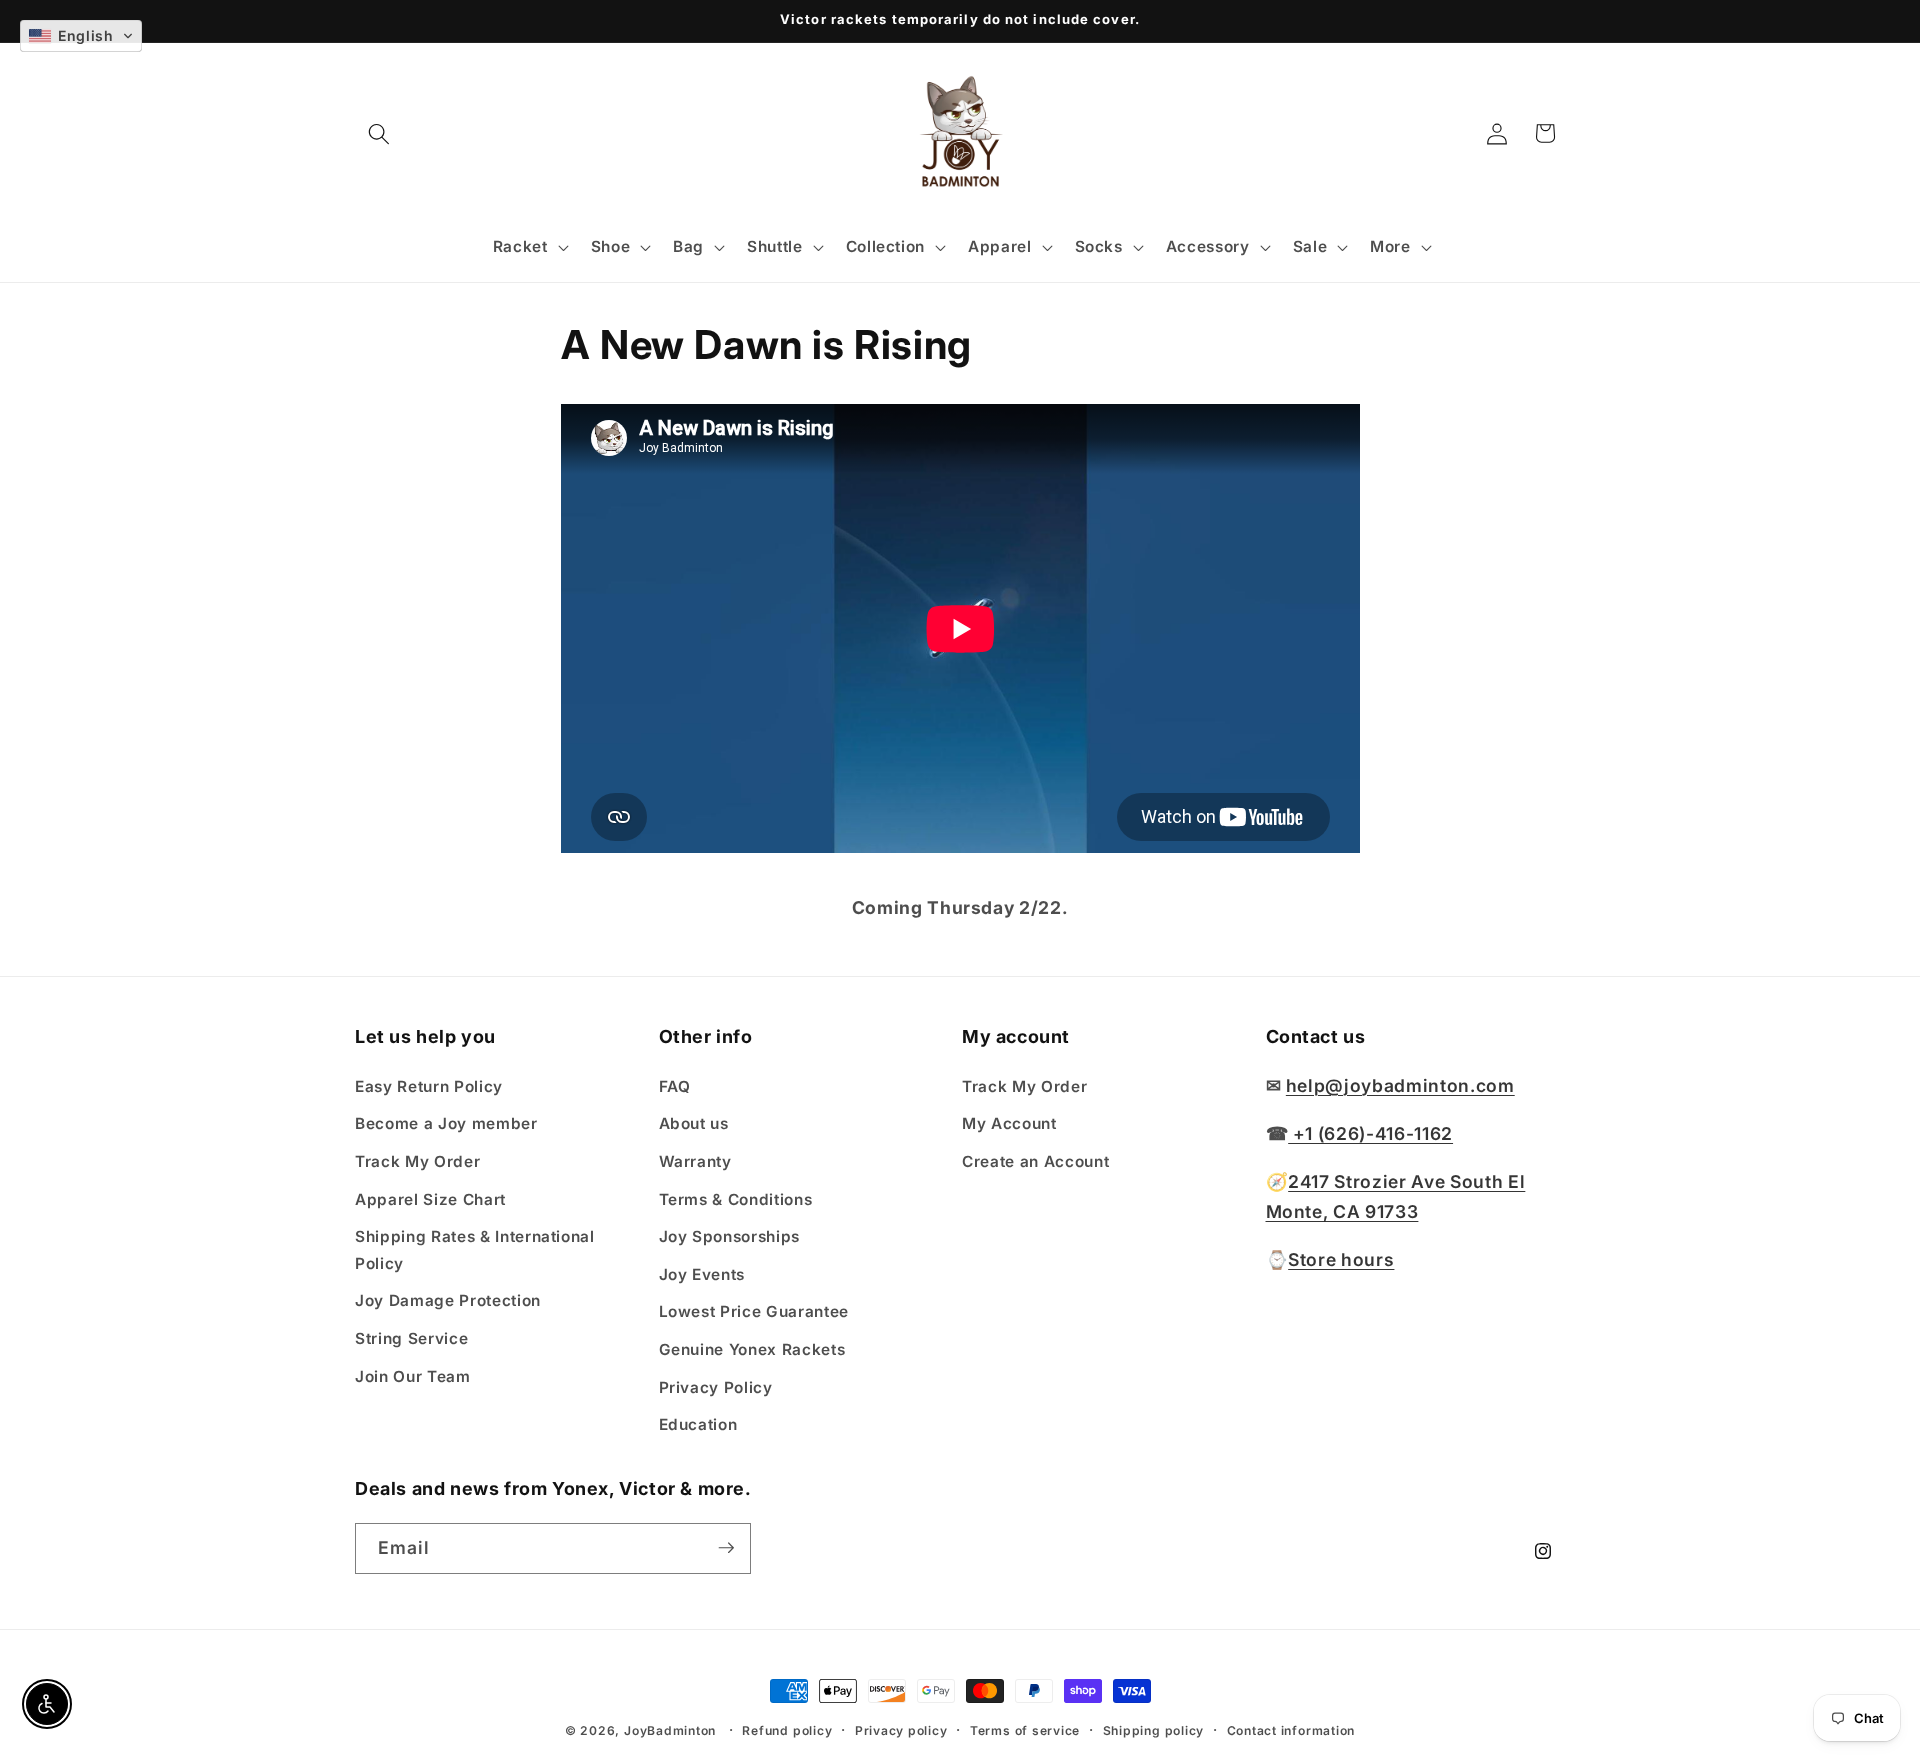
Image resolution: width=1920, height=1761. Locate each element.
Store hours (1341, 1258)
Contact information (1291, 1730)
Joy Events (702, 1273)
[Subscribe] (726, 1548)
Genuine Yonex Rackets (752, 1348)
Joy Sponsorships (730, 1236)
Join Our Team (413, 1375)
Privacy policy (901, 1730)
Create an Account (1035, 1160)
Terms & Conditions (736, 1198)
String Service (411, 1337)
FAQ (675, 1085)
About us (694, 1123)
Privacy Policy (716, 1386)
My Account (1009, 1123)
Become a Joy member (446, 1123)
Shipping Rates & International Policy (475, 1250)
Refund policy (787, 1730)
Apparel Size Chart (430, 1198)
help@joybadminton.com (1400, 1084)
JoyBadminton (670, 1730)
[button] (379, 133)
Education (698, 1424)
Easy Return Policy (429, 1085)
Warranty (695, 1160)
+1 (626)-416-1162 (1370, 1132)
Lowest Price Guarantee (754, 1311)
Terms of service (1025, 1730)
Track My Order (417, 1160)
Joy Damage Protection (448, 1300)
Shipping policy (1154, 1730)
